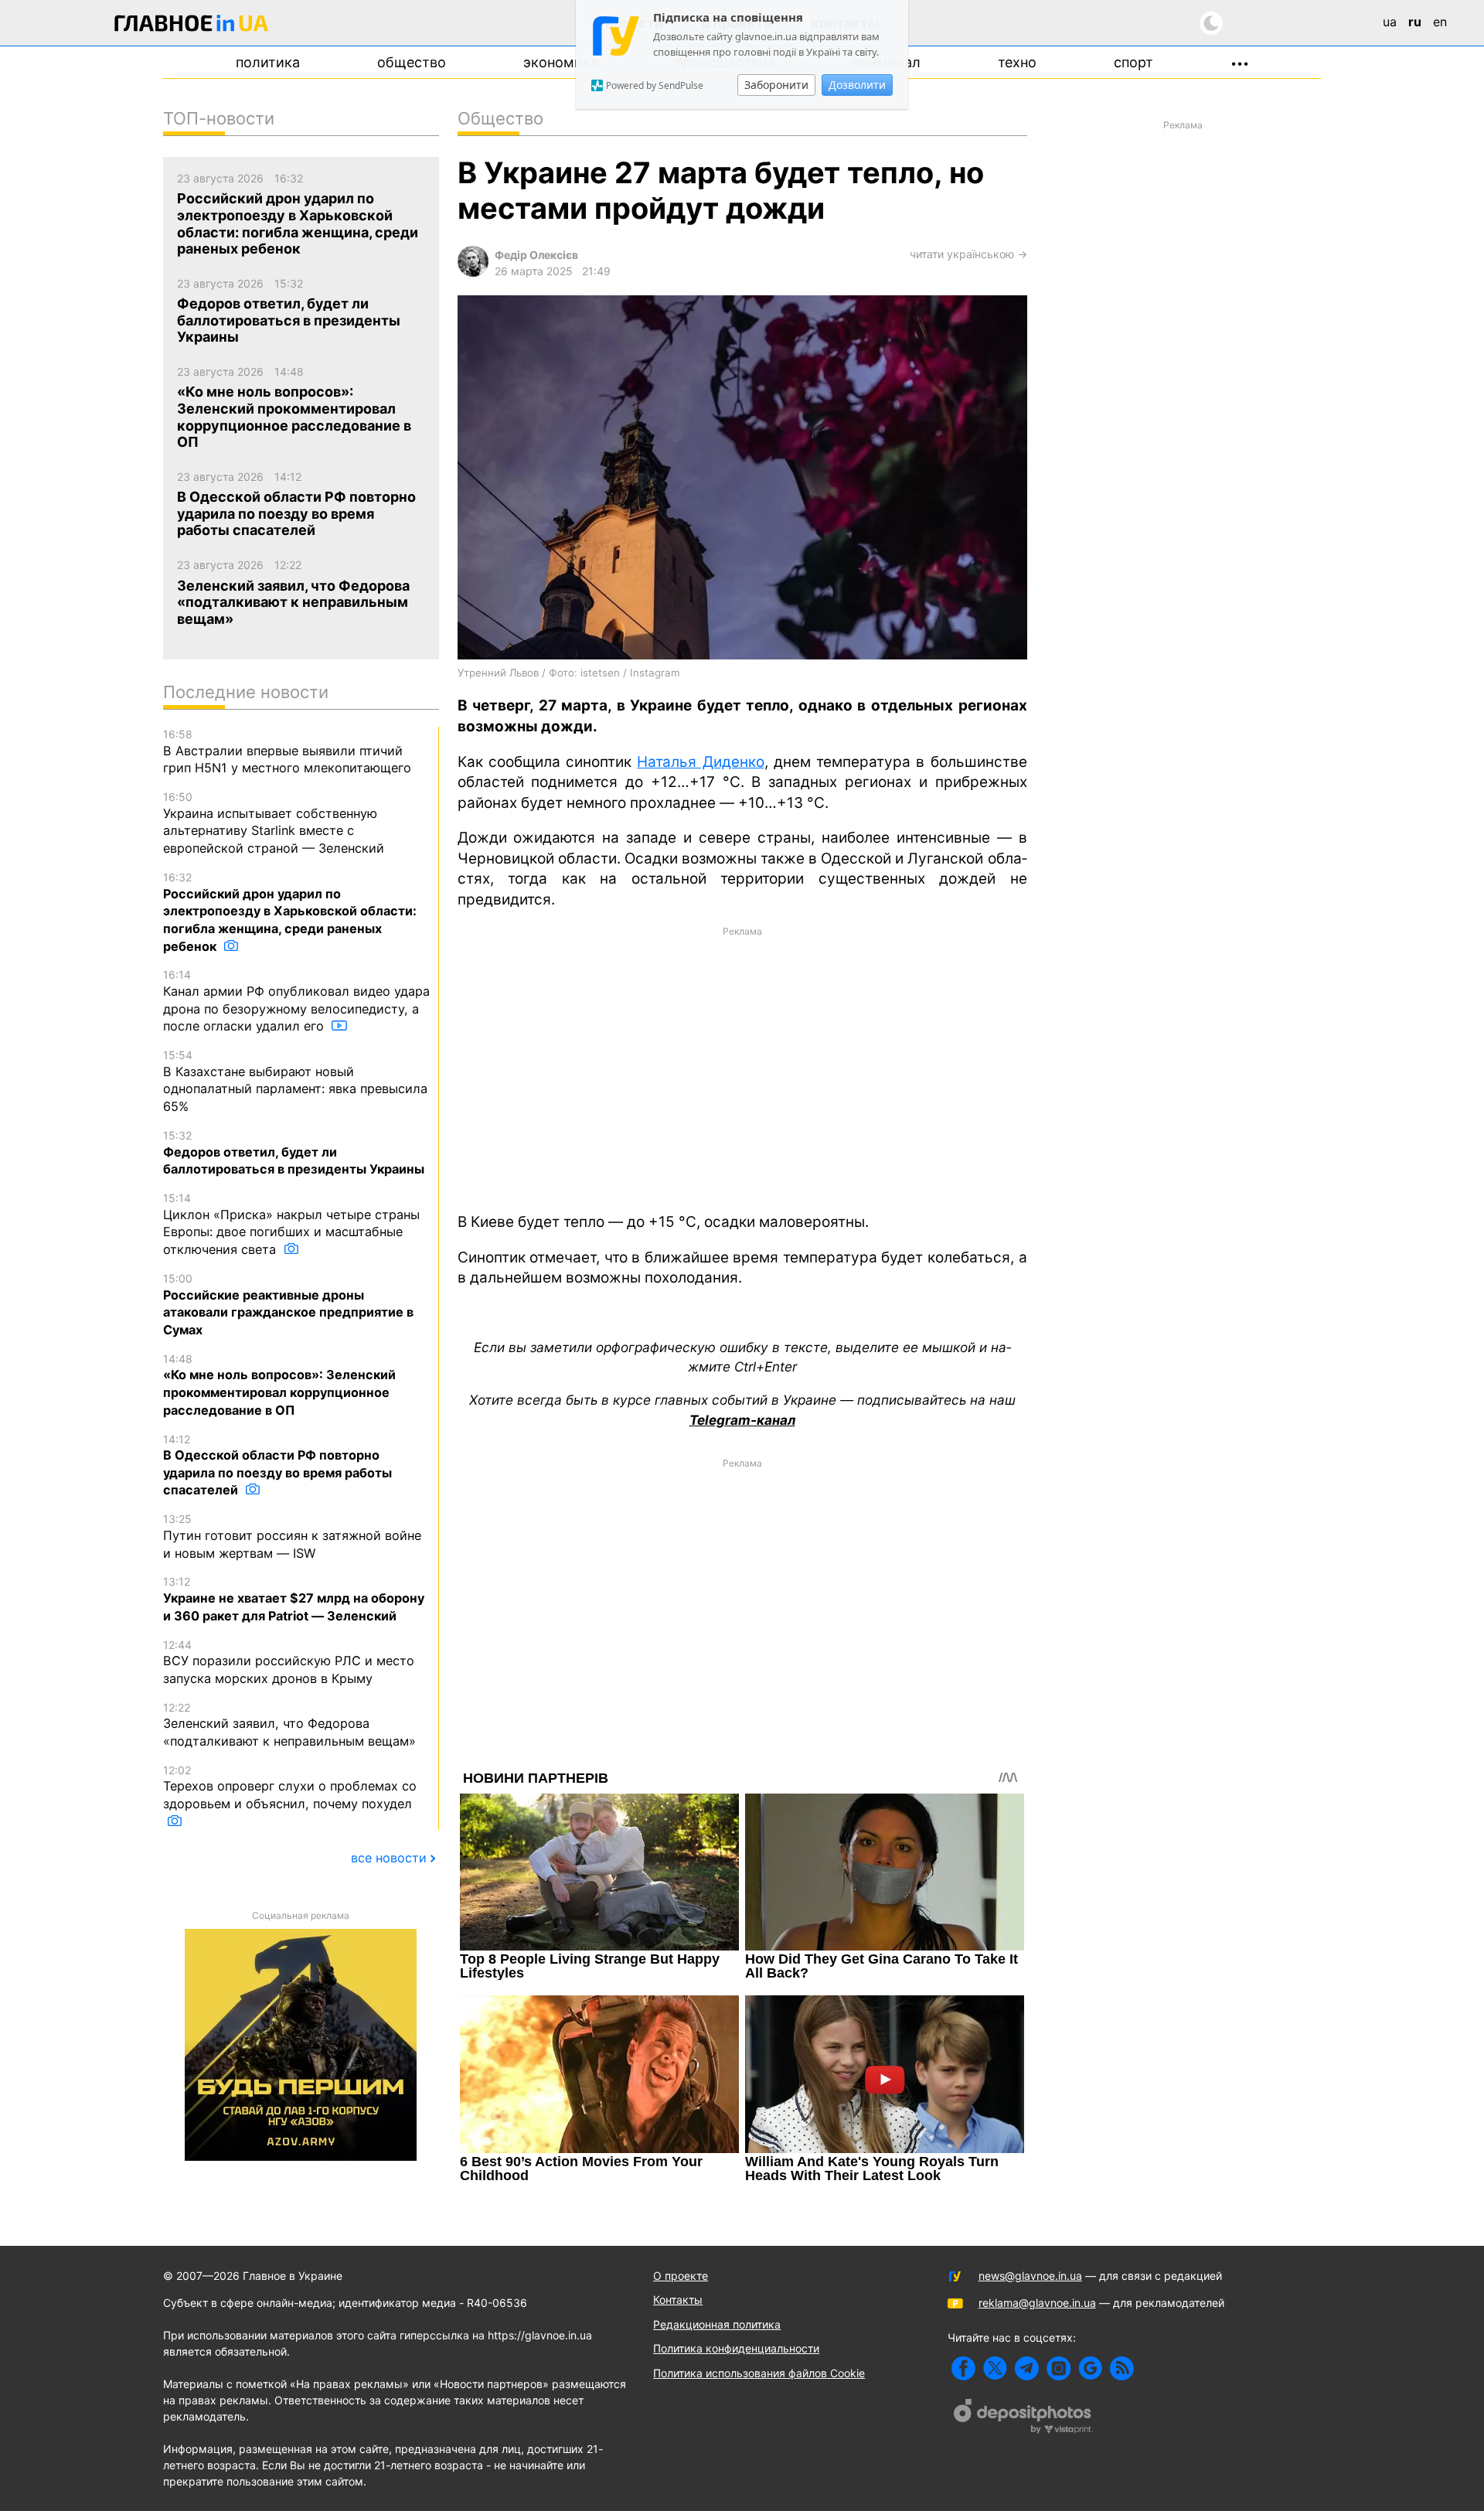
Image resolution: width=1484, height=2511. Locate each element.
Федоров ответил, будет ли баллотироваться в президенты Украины (294, 1153)
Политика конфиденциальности (736, 2348)
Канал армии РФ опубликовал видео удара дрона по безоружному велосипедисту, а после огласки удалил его (296, 1001)
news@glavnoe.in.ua (1030, 2276)
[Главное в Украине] (192, 26)
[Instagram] (1059, 2368)
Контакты (678, 2300)
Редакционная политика (717, 2324)
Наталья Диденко (700, 762)
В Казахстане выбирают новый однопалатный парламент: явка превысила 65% (295, 1081)
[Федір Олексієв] (473, 273)
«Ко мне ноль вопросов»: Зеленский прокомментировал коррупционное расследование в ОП (279, 1385)
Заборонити (776, 85)
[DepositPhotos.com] (1023, 2418)
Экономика (561, 62)
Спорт (1133, 62)
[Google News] (1090, 2368)
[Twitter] (995, 2368)
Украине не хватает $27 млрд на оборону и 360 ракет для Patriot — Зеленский (294, 1599)
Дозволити (857, 85)
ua (1390, 22)
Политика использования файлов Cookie (759, 2373)
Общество (412, 62)
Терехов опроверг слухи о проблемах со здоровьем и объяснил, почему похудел (290, 1787)
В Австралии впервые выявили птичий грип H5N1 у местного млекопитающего (287, 751)
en (1440, 22)
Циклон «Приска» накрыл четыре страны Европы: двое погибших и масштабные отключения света (291, 1224)
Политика (268, 62)
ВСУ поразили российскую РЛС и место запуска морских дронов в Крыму (289, 1662)
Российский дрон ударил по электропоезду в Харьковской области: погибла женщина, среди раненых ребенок (290, 912)
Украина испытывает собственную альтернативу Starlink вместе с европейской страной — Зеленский (274, 823)
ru (1415, 22)
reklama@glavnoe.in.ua (1037, 2303)
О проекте (681, 2276)
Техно (1017, 62)
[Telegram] (1027, 2368)
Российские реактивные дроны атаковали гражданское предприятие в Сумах (288, 1305)
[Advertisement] (742, 1068)
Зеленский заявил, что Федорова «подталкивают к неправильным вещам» (289, 1725)
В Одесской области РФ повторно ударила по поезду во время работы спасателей (277, 1465)
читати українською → (968, 254)
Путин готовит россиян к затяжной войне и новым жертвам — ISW (292, 1536)
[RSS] (1122, 2368)
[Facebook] (963, 2368)
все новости (389, 1858)
